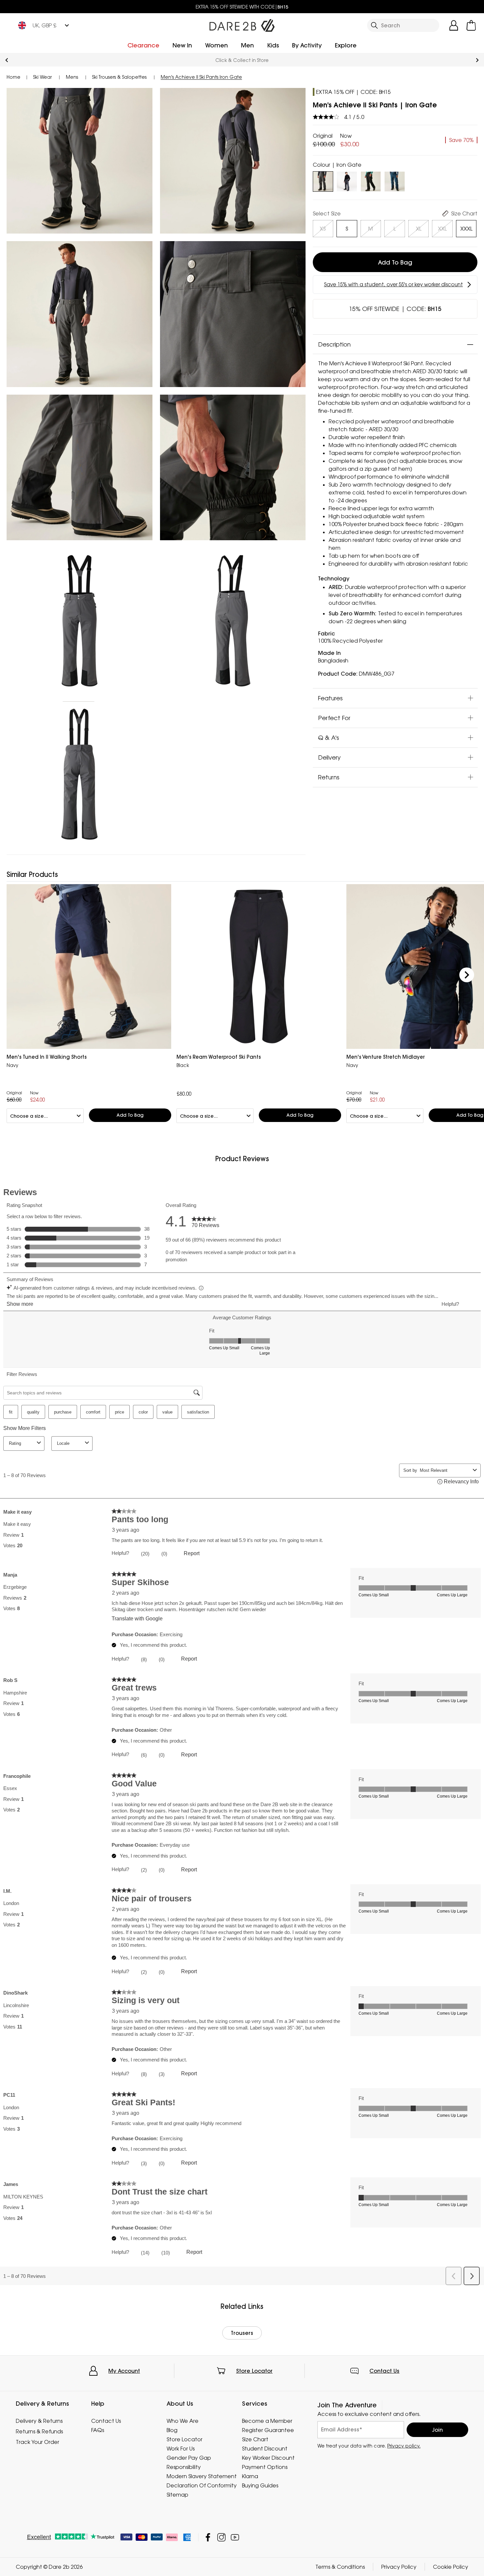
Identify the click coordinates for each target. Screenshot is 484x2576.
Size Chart (255, 2439)
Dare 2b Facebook (208, 2537)
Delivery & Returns (39, 2421)
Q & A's (329, 737)
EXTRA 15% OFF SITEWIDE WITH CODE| (242, 7)
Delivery (329, 757)
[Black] (371, 180)
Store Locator (254, 2371)
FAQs (98, 2430)
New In (182, 45)
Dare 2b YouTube (235, 2537)
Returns (329, 777)
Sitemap (177, 2495)
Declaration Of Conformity (202, 2485)
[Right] (467, 975)
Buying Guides (260, 2485)
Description (334, 344)
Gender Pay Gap (189, 2458)
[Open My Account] (454, 25)
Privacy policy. (404, 2446)
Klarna (250, 2476)
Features (330, 698)
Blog (172, 2430)
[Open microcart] (471, 25)
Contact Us (384, 2371)
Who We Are (183, 2421)
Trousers (242, 2333)
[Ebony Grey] (347, 180)
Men (247, 45)
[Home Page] (242, 24)
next (477, 60)
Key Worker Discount (268, 2458)
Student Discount (265, 2449)
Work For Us (181, 2449)
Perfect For (334, 717)
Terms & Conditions (340, 2567)
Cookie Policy (451, 2567)
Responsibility (184, 2467)
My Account (124, 2371)
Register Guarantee (268, 2430)
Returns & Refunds (242, 60)
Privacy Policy (399, 2567)
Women (216, 45)
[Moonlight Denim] (395, 180)
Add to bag (395, 262)
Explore (346, 45)
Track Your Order (38, 2442)
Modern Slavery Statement (202, 2476)
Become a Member (267, 2421)
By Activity (307, 45)
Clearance (143, 45)
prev (7, 60)
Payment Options (265, 2467)
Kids (273, 45)
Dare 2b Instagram (221, 2537)
